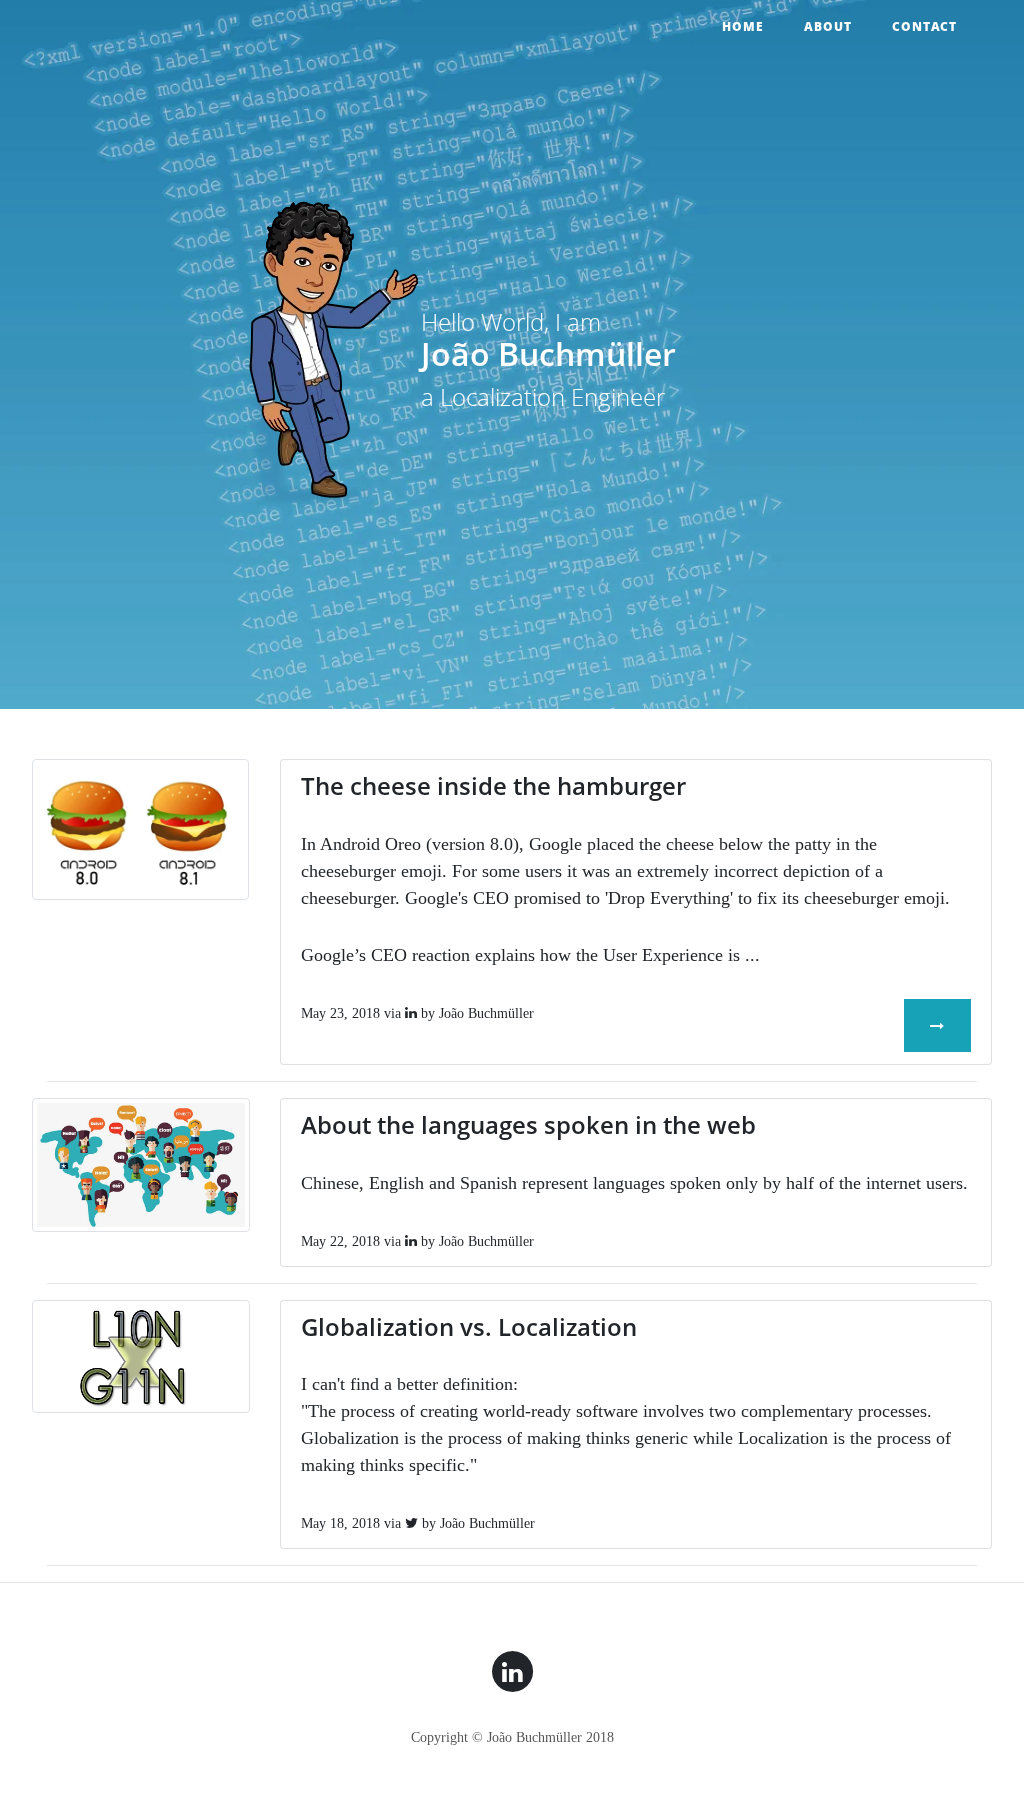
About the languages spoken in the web (528, 1124)
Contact (924, 26)
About (828, 26)
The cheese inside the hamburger (493, 785)
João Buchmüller (486, 1013)
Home (743, 26)
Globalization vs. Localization (469, 1326)
